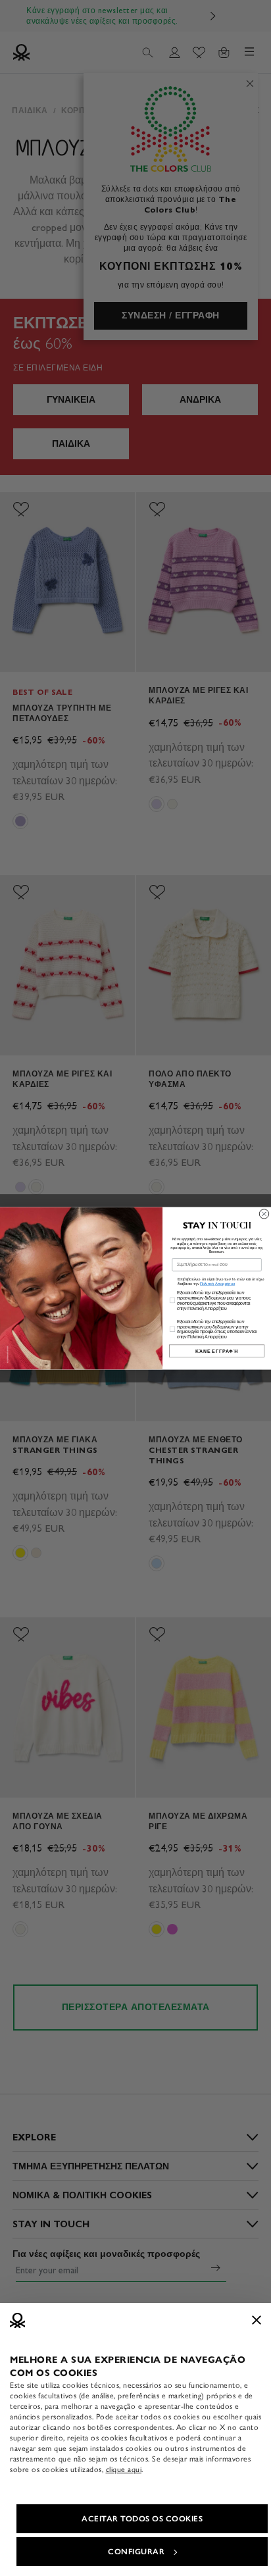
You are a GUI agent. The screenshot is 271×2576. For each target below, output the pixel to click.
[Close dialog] (264, 1213)
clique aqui (124, 2469)
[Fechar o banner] (257, 2320)
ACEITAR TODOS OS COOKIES (142, 2519)
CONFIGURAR (136, 2552)
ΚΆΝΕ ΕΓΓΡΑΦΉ (217, 1351)
